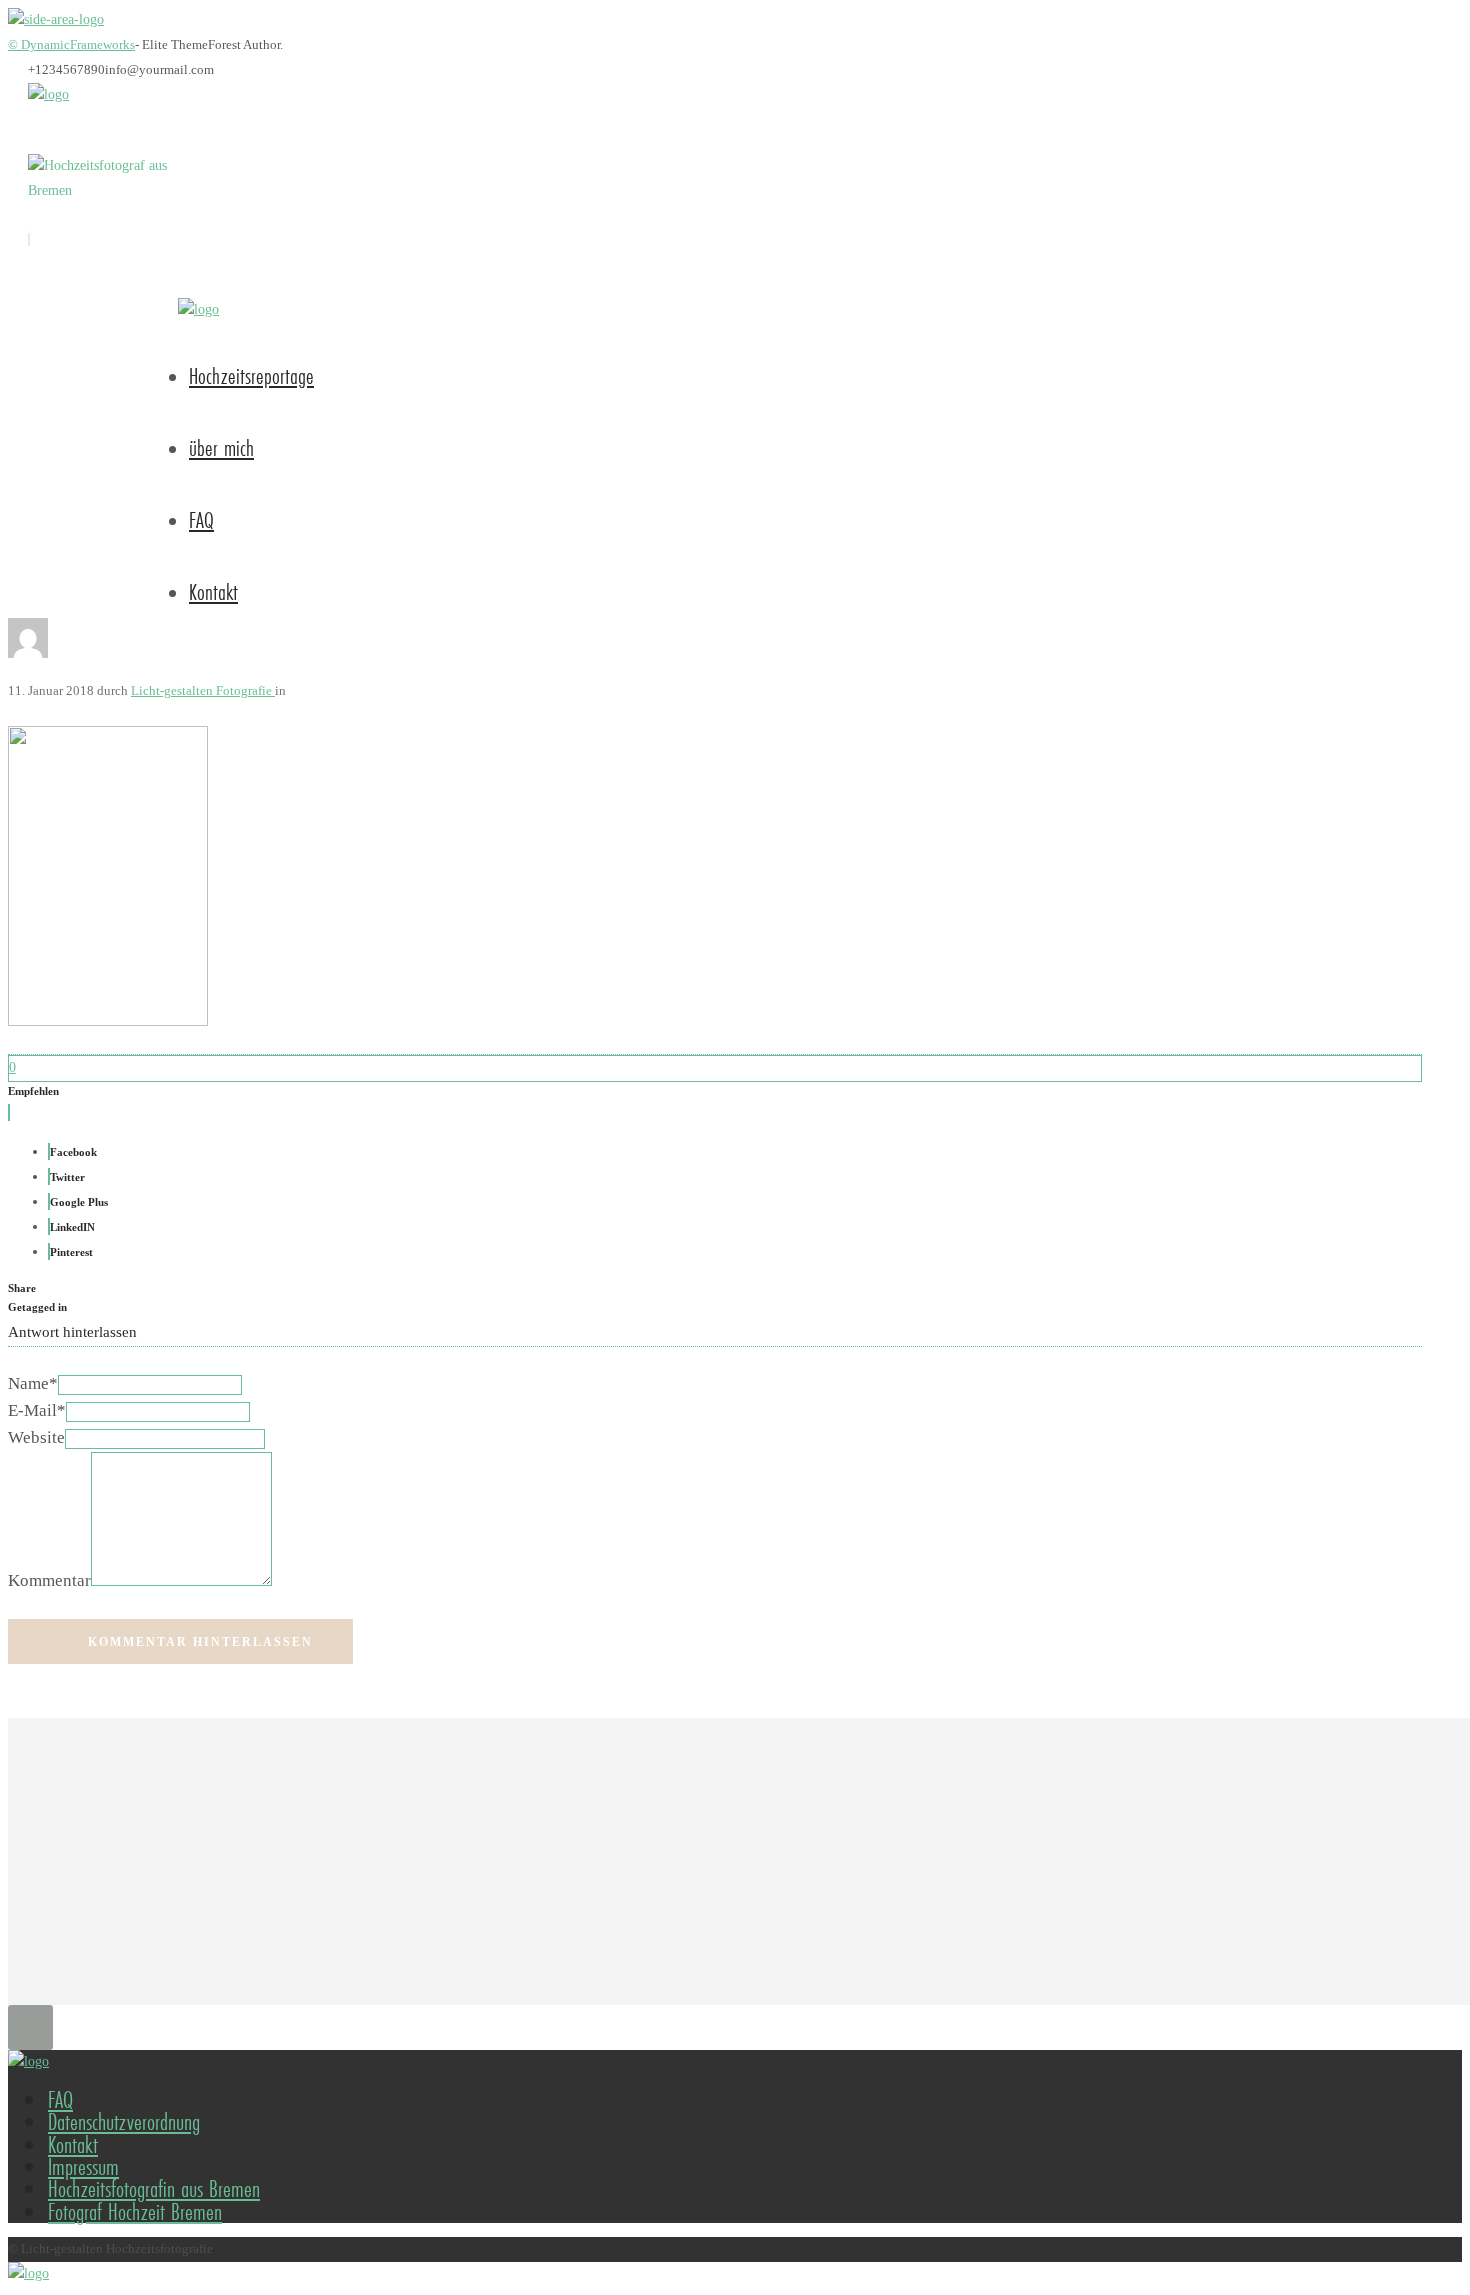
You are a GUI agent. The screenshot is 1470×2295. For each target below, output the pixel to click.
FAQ (201, 519)
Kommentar (49, 1580)
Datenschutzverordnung (124, 2121)
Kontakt (213, 591)
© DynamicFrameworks (71, 44)
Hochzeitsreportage (251, 375)
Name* (33, 1383)
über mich (221, 447)
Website (36, 1437)
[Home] (48, 94)
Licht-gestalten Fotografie (203, 690)
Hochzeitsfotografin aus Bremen (154, 2188)
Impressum (83, 2166)
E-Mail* (37, 1410)
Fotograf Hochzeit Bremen (135, 2211)
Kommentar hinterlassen (200, 1642)
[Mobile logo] (28, 2273)
